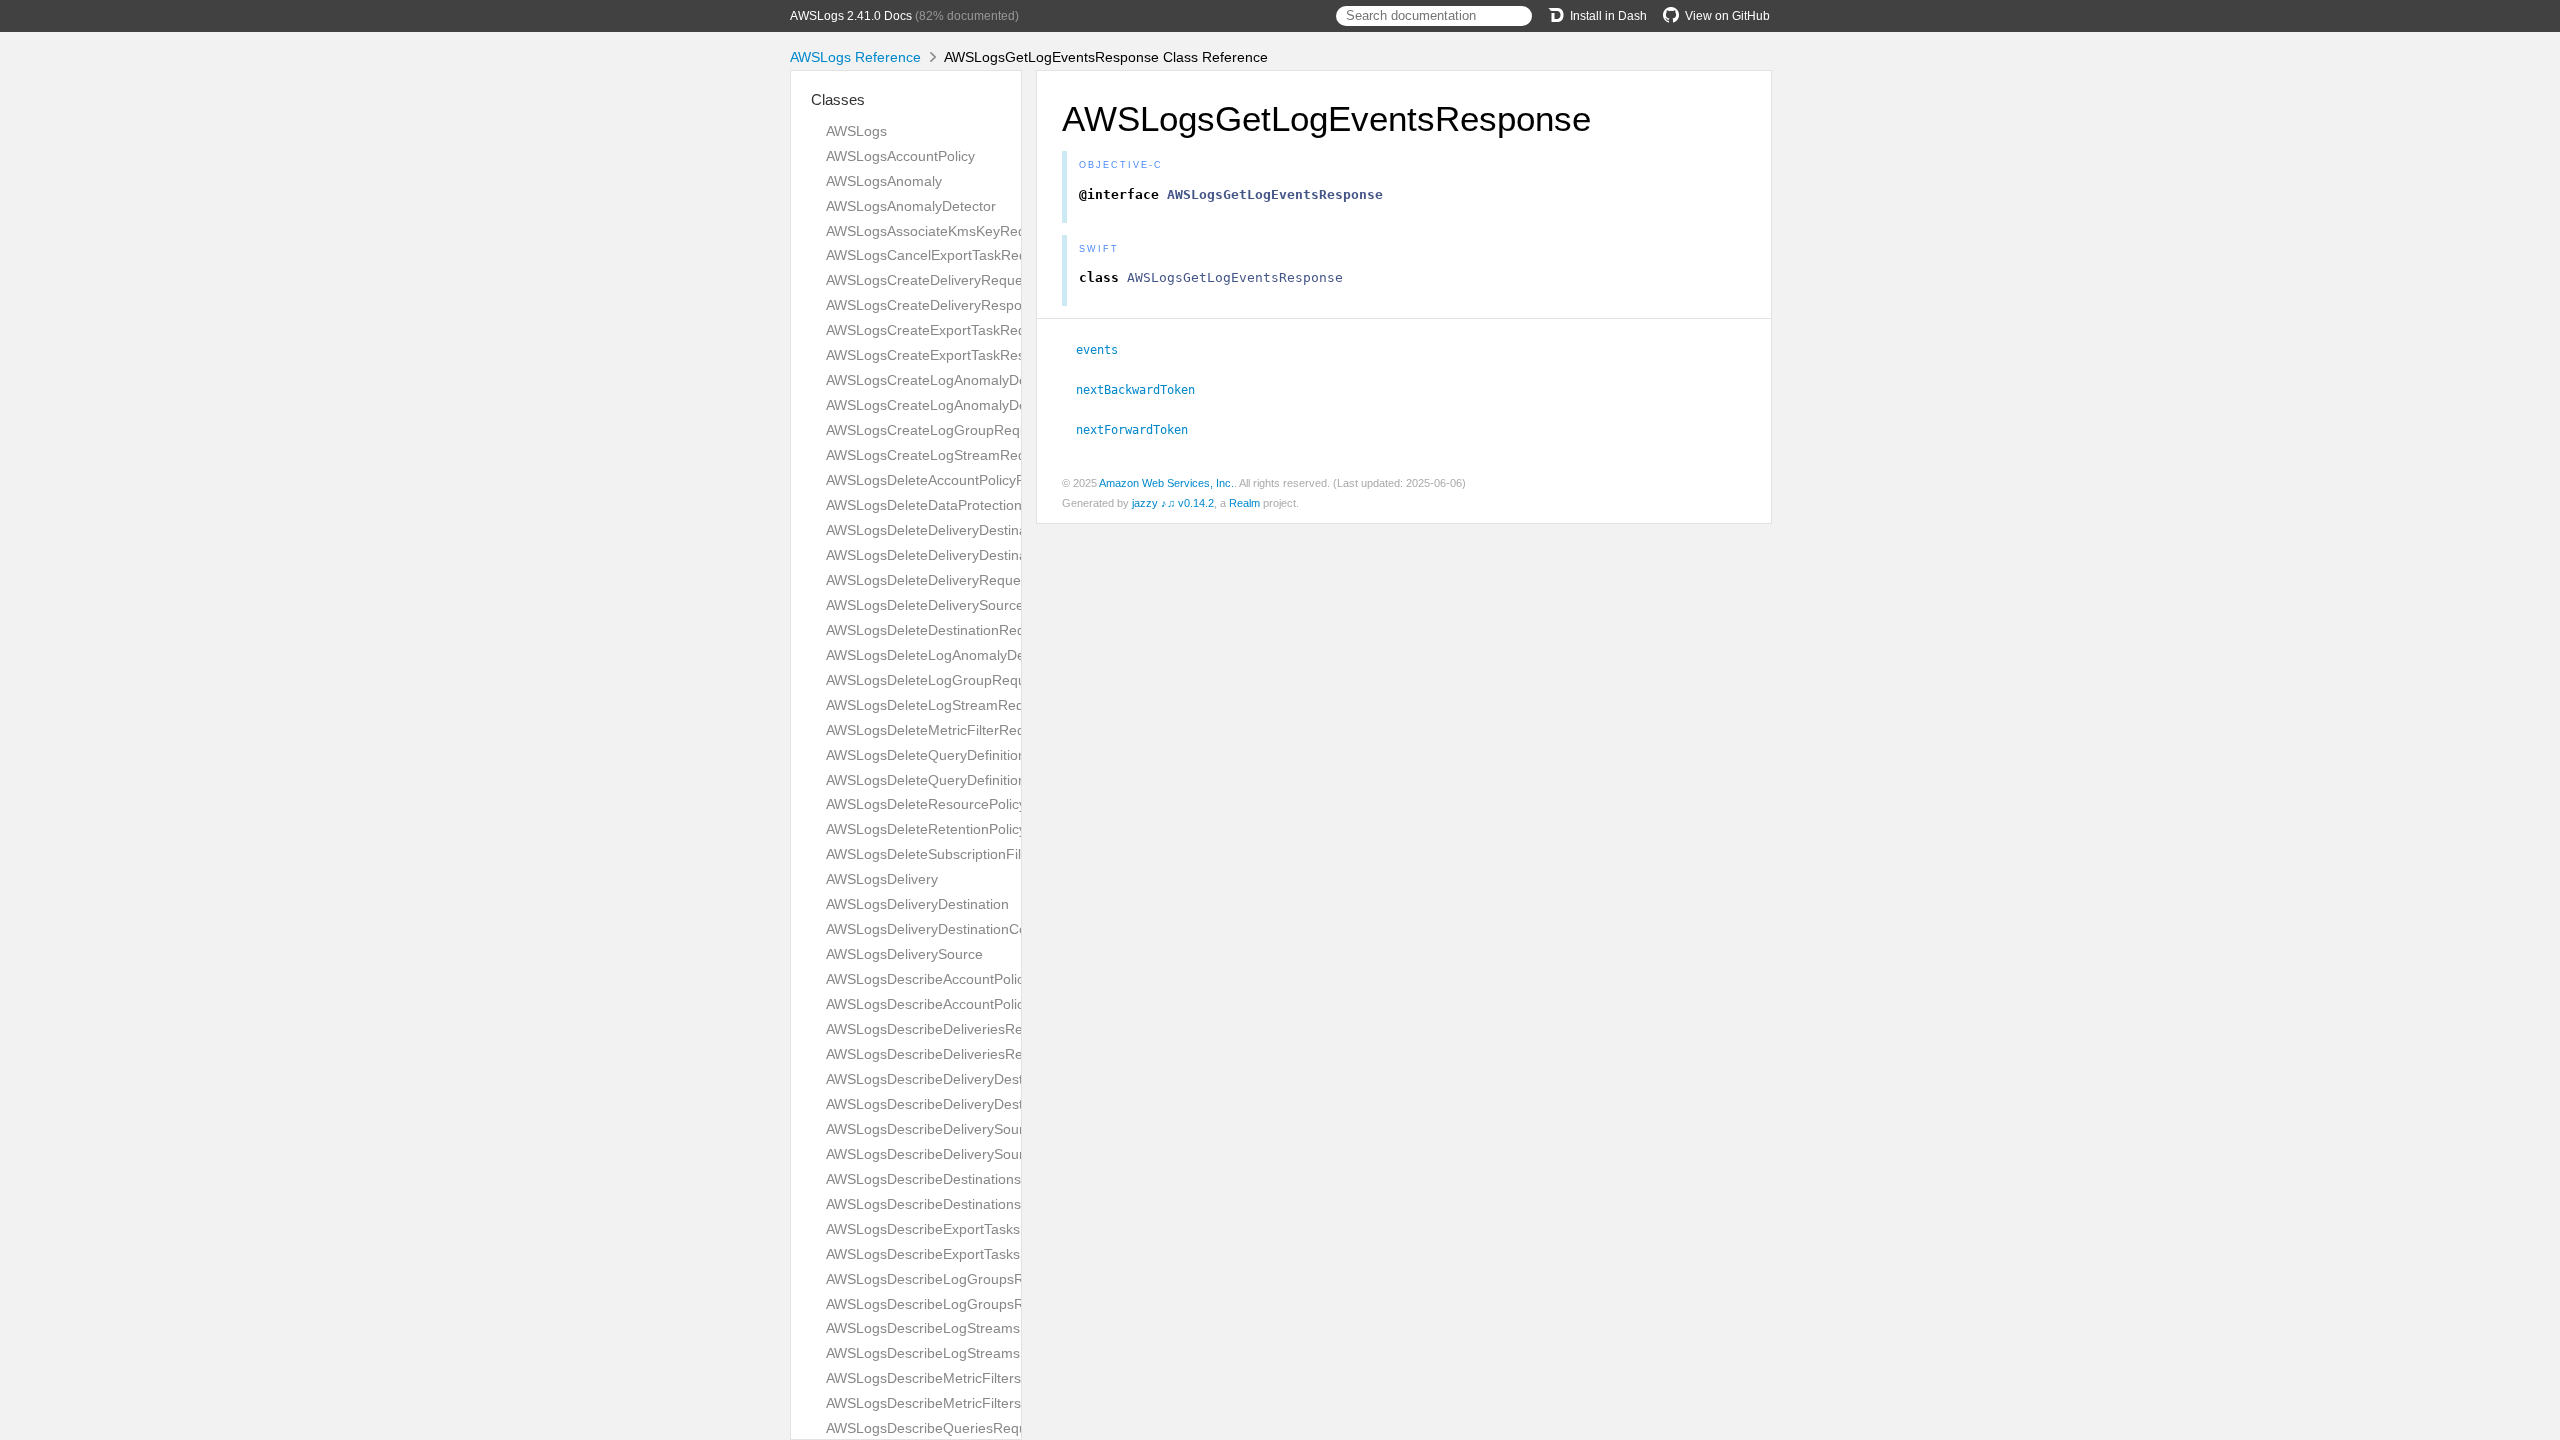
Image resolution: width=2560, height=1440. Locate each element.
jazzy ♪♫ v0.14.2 (1173, 503)
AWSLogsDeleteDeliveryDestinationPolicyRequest (983, 530)
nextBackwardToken (1144, 390)
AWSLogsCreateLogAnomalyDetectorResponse (976, 405)
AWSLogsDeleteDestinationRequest (939, 630)
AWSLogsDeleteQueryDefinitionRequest (952, 755)
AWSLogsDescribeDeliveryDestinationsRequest (975, 1079)
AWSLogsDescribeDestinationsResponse (955, 1204)
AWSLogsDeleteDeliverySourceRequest (951, 605)
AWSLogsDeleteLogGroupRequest (935, 680)
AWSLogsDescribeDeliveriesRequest (942, 1029)
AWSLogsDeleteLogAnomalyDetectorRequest (970, 655)
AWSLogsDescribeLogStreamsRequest (949, 1328)
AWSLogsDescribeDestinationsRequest (950, 1179)
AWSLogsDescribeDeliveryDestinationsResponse (981, 1104)
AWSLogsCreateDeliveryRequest (930, 280)
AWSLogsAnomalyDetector (911, 206)
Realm (1244, 503)
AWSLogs (856, 131)
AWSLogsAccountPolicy (900, 156)
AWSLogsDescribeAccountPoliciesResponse (966, 1004)
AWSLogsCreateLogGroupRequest (936, 430)
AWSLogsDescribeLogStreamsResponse (955, 1353)
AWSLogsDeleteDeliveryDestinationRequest (964, 555)
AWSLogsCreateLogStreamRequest (939, 455)
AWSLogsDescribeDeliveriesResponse (947, 1054)
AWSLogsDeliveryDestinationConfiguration (960, 929)
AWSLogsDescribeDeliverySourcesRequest (962, 1129)
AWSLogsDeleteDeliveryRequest (929, 580)
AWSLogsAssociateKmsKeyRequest (939, 231)
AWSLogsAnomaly (884, 181)
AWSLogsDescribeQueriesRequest (936, 1428)
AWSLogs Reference (855, 57)
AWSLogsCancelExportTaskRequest (940, 255)
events (1105, 350)
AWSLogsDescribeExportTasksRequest (949, 1229)
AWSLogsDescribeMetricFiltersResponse (955, 1403)
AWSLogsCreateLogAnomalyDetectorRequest (971, 380)
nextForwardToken (1140, 430)
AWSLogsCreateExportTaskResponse (945, 355)
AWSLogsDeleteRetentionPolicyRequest (952, 829)
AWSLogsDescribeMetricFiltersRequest (950, 1378)
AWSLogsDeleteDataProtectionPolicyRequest (969, 505)
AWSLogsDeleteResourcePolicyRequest (952, 804)
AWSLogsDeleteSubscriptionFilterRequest (958, 854)
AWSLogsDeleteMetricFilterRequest (939, 730)
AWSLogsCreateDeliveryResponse (935, 305)
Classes (838, 99)
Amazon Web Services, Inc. (1166, 483)
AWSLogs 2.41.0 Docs (851, 16)
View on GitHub (1727, 16)
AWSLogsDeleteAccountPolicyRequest (947, 480)
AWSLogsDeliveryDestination (917, 904)
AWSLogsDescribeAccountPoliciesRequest (960, 979)
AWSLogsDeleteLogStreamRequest (938, 705)
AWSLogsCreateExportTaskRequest (939, 330)
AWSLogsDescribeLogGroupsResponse (952, 1304)
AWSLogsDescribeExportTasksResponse (955, 1254)
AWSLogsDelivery (882, 879)
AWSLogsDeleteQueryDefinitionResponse (958, 780)
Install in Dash (1608, 16)
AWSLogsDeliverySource (904, 954)
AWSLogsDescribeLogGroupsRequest (946, 1279)
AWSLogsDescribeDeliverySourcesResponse (968, 1154)
